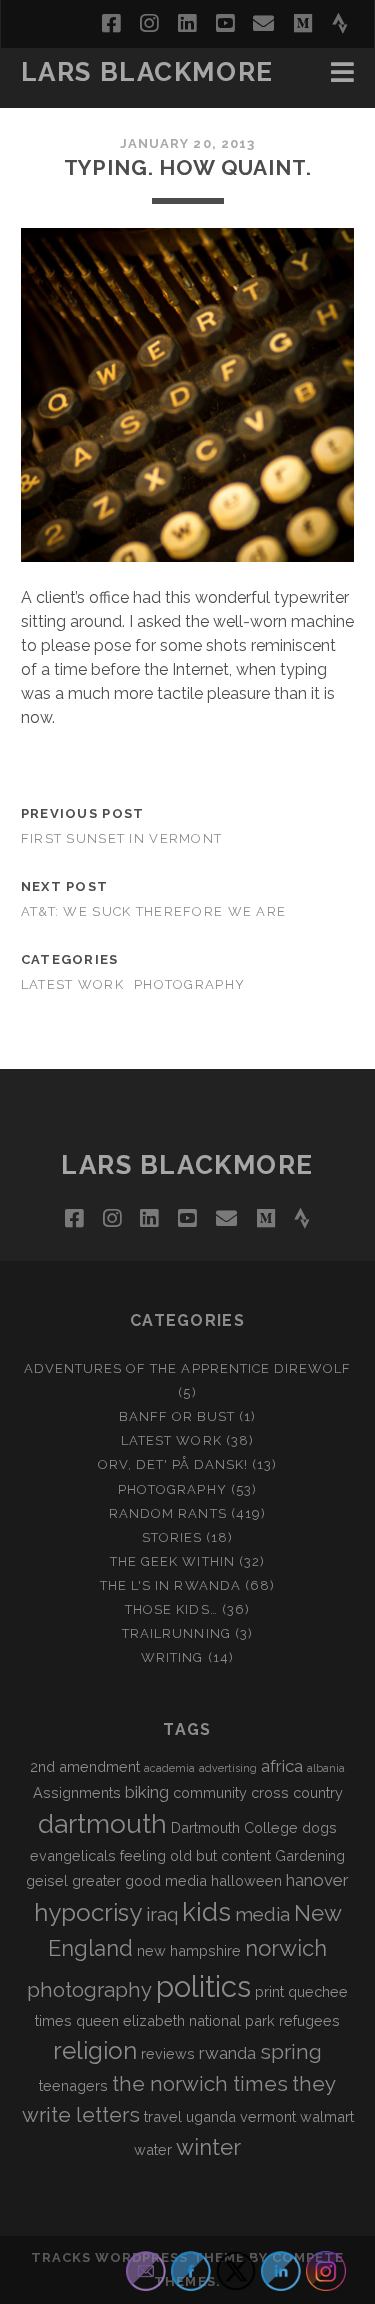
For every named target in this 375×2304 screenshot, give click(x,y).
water (153, 2149)
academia (169, 1768)
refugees (309, 2020)
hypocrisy (88, 1912)
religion (95, 2050)
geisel (47, 1880)
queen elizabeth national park (175, 2020)
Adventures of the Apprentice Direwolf (188, 1368)
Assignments (77, 1792)
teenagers (73, 2085)
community (210, 1792)
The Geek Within (172, 1561)
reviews (168, 2053)
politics (203, 1986)
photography (89, 1990)
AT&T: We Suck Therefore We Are (153, 911)
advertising (228, 1768)
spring (291, 2052)
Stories (172, 1537)
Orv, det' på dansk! (173, 1464)
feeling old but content (195, 1855)
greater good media (139, 1880)
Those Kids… (171, 1609)
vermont (268, 2116)
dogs (319, 1827)
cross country (297, 1792)
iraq (162, 1914)
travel (163, 2116)
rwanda (227, 2053)
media (262, 1914)
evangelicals (73, 1855)
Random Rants (168, 1513)
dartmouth (102, 1824)
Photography (189, 984)
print (269, 1991)
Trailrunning (176, 1633)
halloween (246, 1880)
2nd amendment (85, 1766)
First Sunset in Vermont (121, 838)
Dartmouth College (234, 1827)
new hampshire (189, 1950)
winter (208, 2147)
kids (206, 1912)
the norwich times (200, 2084)
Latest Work (72, 984)
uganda (211, 2116)
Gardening (310, 1855)
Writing (172, 1657)
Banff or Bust (177, 1416)
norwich (286, 1948)
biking (147, 1792)
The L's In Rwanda (170, 1585)
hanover (317, 1880)
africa (282, 1766)
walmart (327, 2116)
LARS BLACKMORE (147, 72)
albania (326, 1768)
